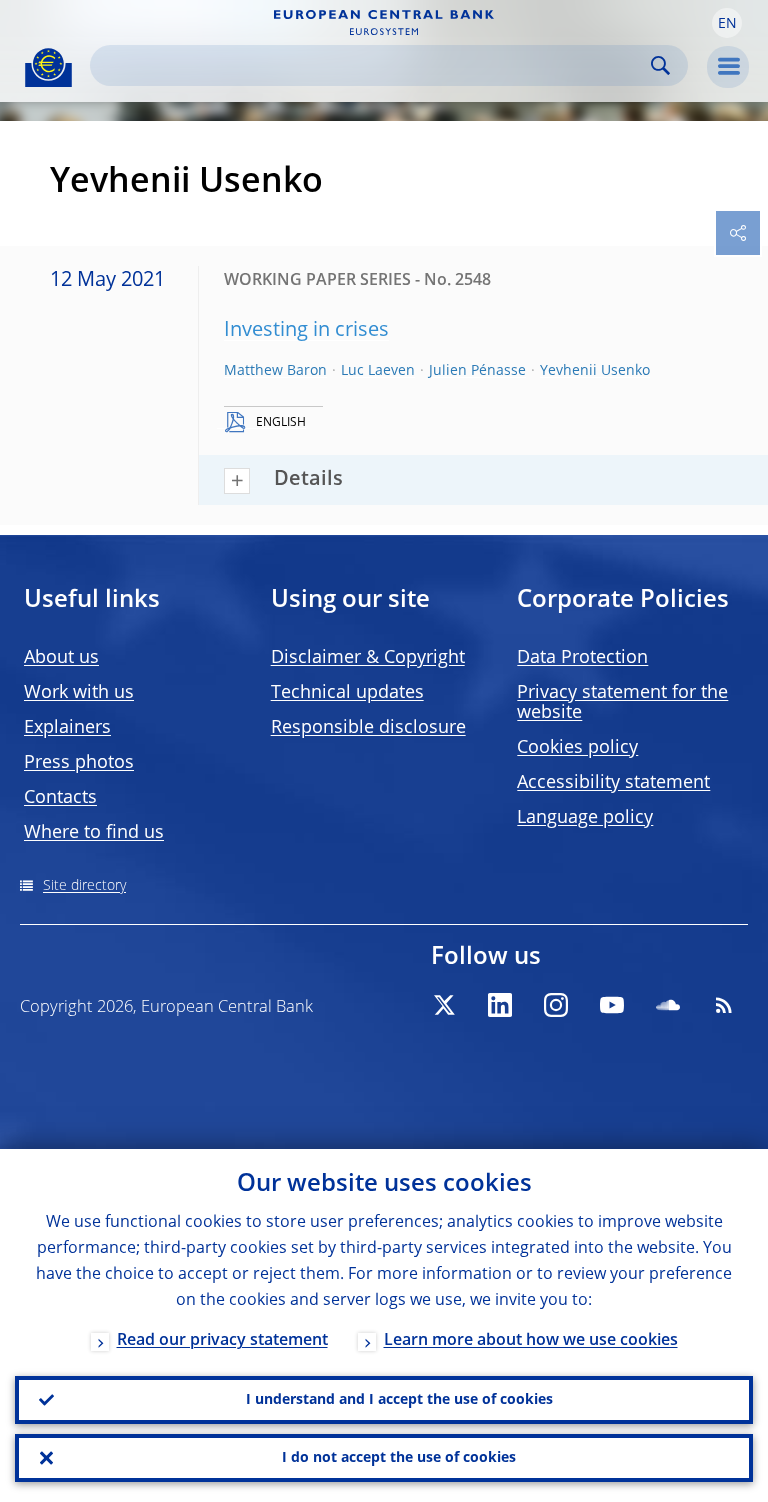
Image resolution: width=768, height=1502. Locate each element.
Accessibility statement (613, 783)
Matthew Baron (275, 371)
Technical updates (347, 693)
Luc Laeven (378, 371)
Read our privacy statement (222, 1341)
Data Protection (582, 658)
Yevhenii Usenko (595, 371)
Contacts (60, 798)
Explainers (67, 728)
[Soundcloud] (668, 1005)
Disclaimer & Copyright (368, 658)
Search (660, 65)
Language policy (585, 818)
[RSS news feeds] (724, 1005)
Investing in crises (306, 331)
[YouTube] (612, 1005)
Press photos (79, 763)
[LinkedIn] (500, 1005)
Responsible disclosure (368, 728)
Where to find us (94, 833)
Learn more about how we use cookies (531, 1341)
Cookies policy (577, 748)
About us (61, 658)
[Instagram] (556, 1005)
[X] (444, 1005)
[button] (727, 23)
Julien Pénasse (477, 371)
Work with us (79, 693)
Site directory (84, 886)
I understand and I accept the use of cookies (399, 1400)
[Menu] (728, 67)
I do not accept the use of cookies (399, 1458)
